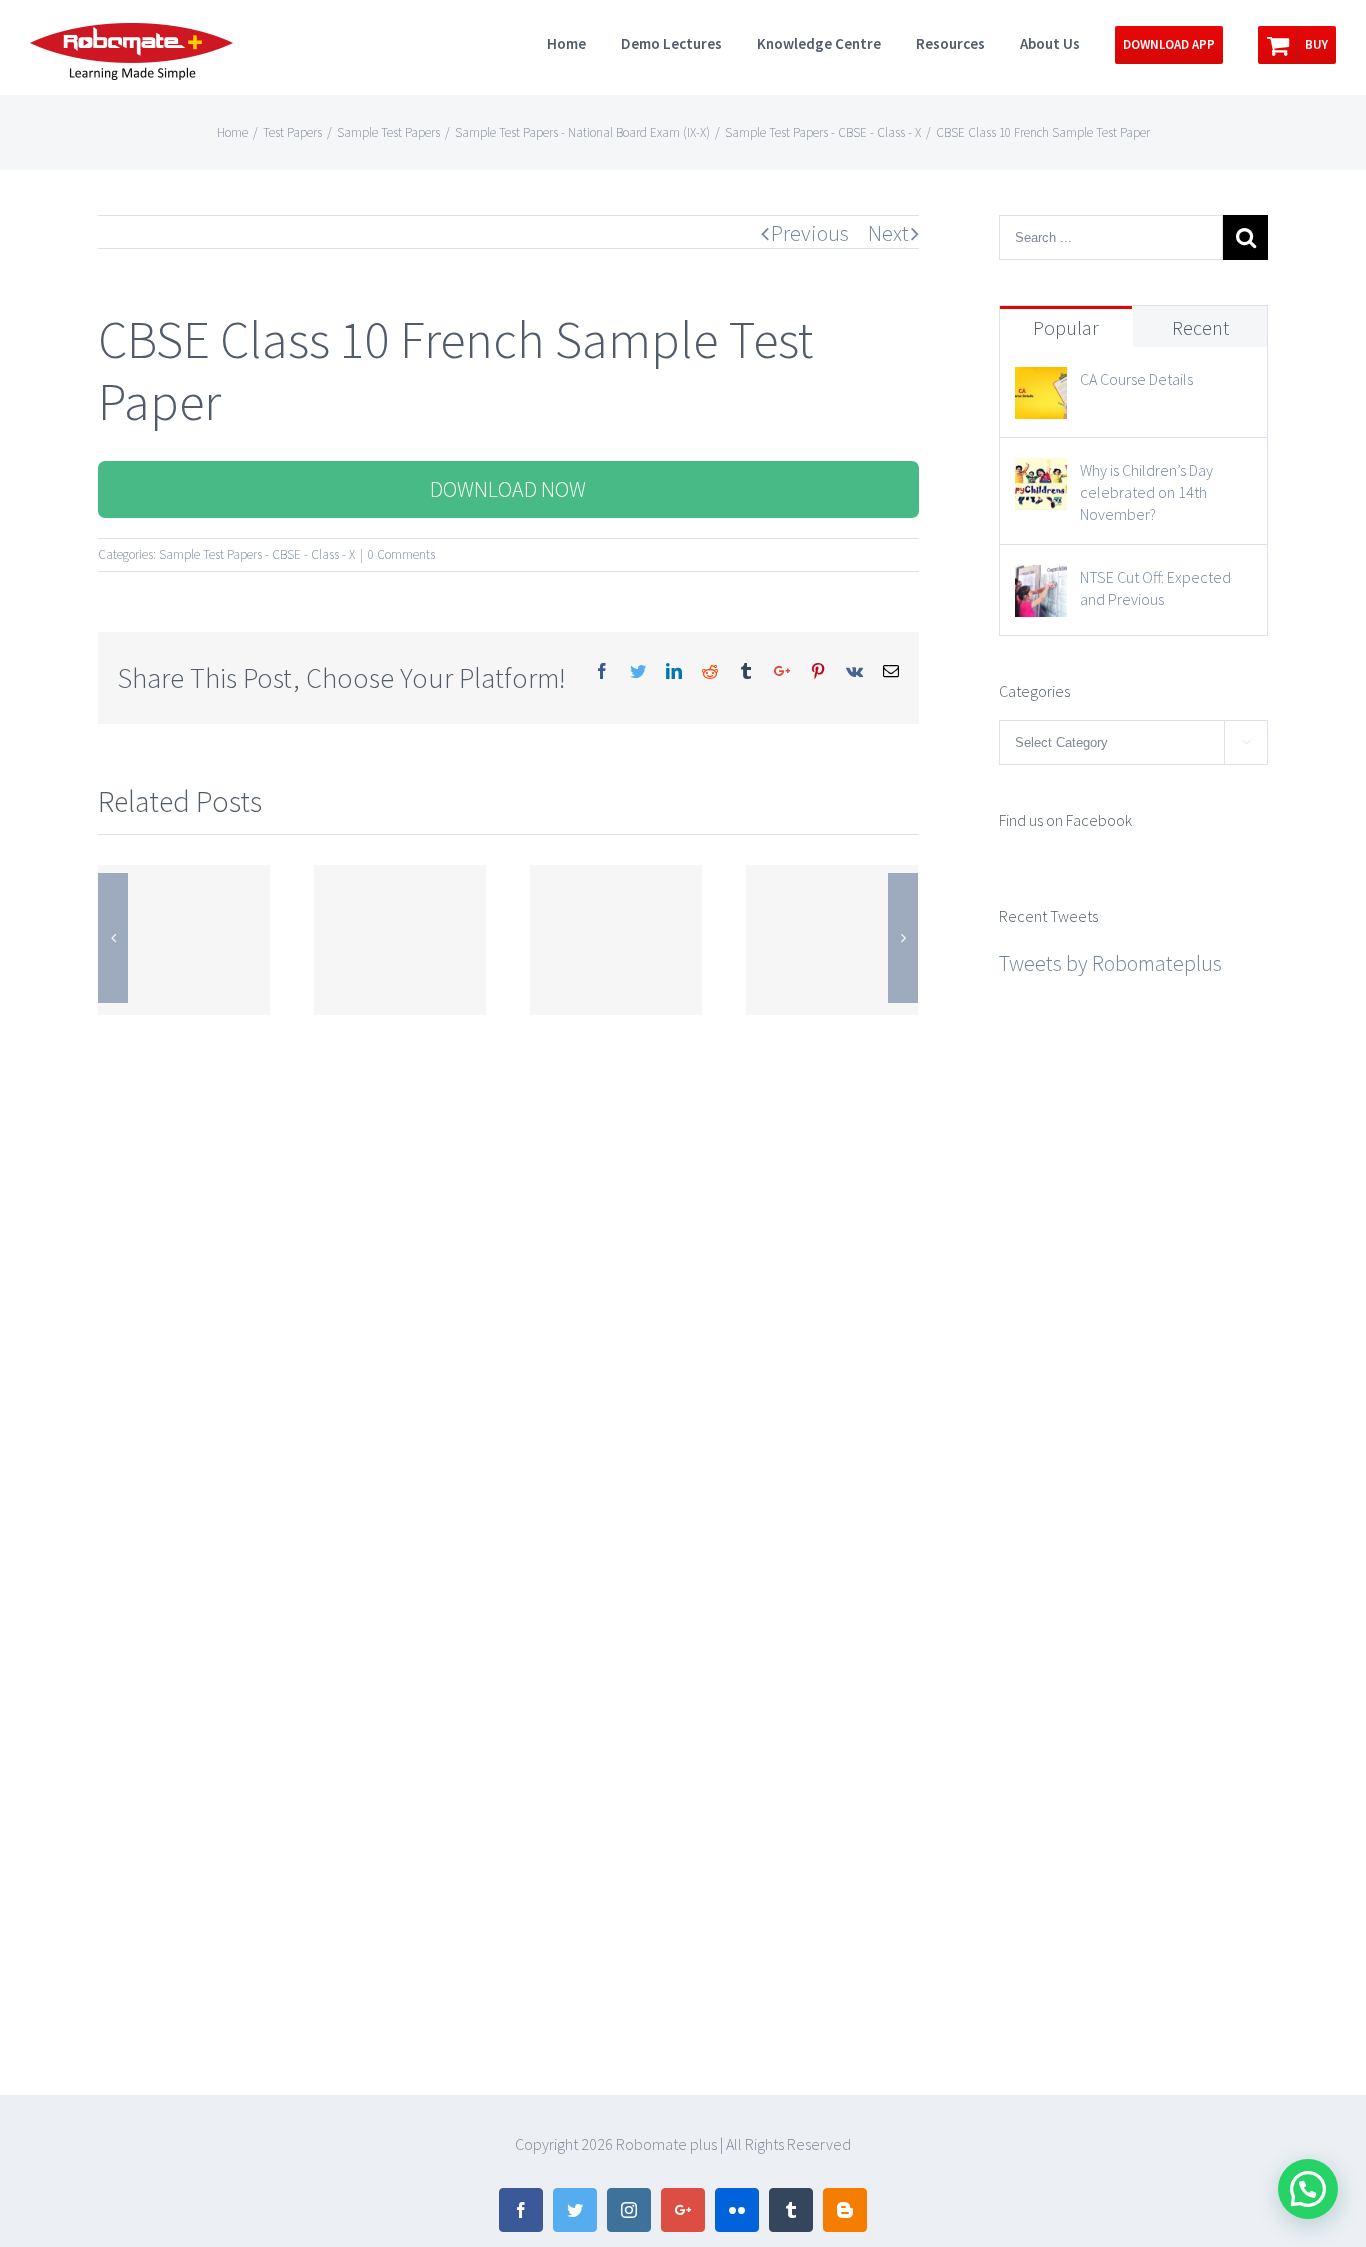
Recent (1200, 327)
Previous (810, 233)
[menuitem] (584, 42)
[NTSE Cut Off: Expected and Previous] (1041, 583)
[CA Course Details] (1041, 385)
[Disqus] (508, 1271)
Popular (1066, 327)
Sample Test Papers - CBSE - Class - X (257, 554)
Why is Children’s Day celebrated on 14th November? (1146, 492)
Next (888, 233)
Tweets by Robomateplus (1110, 963)
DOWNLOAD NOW (508, 489)
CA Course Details (1136, 379)
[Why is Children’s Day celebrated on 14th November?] (1041, 476)
